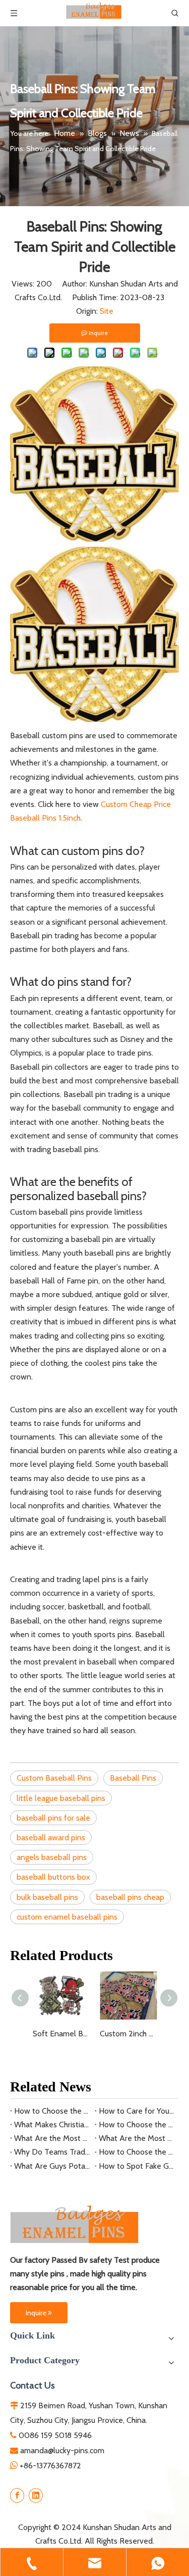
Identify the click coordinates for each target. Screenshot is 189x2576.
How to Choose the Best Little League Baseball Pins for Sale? (137, 2152)
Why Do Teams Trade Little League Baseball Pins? (52, 2152)
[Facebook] (17, 2495)
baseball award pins (51, 1838)
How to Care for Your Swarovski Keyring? (137, 2111)
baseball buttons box (53, 1877)
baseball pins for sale (53, 1818)
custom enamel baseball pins (67, 1917)
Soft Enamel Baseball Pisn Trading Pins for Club (61, 2034)
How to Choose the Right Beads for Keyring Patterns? (52, 2111)
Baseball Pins (133, 1778)
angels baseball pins (52, 1857)
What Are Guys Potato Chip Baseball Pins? (52, 2166)
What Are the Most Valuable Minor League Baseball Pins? (137, 2138)
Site (107, 311)
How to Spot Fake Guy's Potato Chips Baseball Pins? (137, 2166)
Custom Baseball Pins (54, 1778)
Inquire (37, 2313)
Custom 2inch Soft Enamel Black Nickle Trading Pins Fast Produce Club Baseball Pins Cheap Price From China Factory (128, 2034)
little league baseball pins (61, 1798)
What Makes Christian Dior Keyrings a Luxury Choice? (52, 2125)
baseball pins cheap (130, 1897)
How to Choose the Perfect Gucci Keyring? (137, 2125)
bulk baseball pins (47, 1897)
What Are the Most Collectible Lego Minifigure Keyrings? (52, 2138)
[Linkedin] (36, 2495)
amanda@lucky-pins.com (62, 2450)
